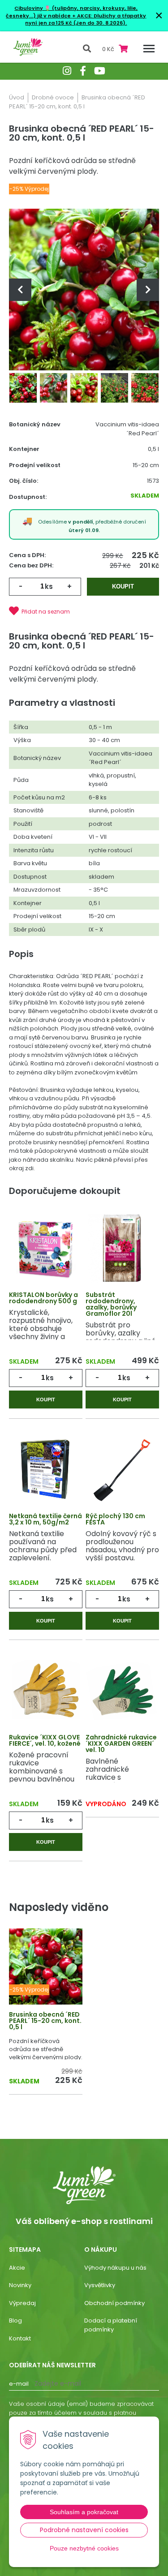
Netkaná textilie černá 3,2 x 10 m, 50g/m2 (45, 1519)
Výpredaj (22, 2303)
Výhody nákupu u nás (115, 2268)
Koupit (123, 586)
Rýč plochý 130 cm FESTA (115, 1519)
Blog (15, 2321)
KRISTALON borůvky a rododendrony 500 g (43, 1298)
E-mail (19, 2384)
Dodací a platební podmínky (111, 2325)
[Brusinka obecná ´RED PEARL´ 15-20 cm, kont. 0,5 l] (84, 289)
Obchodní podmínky (114, 2303)
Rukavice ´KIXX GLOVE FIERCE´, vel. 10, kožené (45, 1740)
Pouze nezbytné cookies (84, 2548)
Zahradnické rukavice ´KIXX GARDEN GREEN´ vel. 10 (121, 1743)
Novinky (20, 2285)
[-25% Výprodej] (46, 1967)
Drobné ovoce (53, 97)
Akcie (17, 2268)
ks (49, 586)
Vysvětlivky (100, 2285)
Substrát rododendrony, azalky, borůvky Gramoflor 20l (111, 1304)
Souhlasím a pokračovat (84, 2512)
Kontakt (20, 2338)
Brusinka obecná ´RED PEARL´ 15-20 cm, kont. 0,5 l (45, 2021)
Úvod (17, 97)
